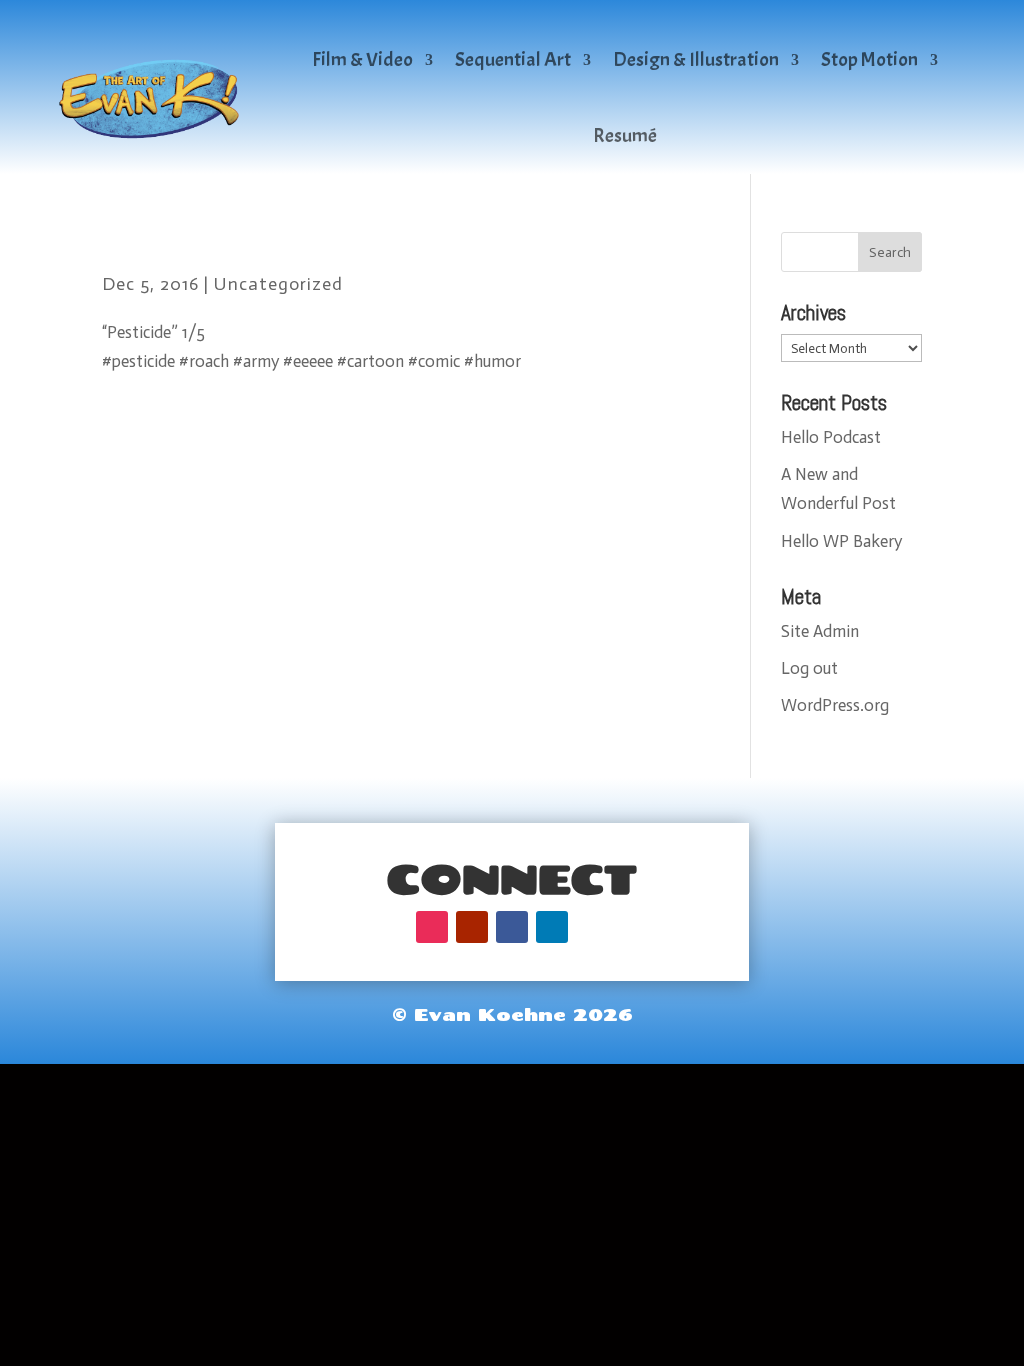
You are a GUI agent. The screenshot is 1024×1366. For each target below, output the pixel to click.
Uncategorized (278, 284)
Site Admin (820, 631)
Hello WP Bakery (841, 541)
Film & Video (362, 59)
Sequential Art (513, 59)
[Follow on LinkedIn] (552, 927)
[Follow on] (592, 927)
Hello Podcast (831, 437)
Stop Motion (869, 59)
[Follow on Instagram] (432, 927)
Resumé (625, 135)
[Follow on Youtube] (472, 927)
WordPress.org (835, 705)
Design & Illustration (696, 59)
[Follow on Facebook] (512, 927)
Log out (809, 668)
